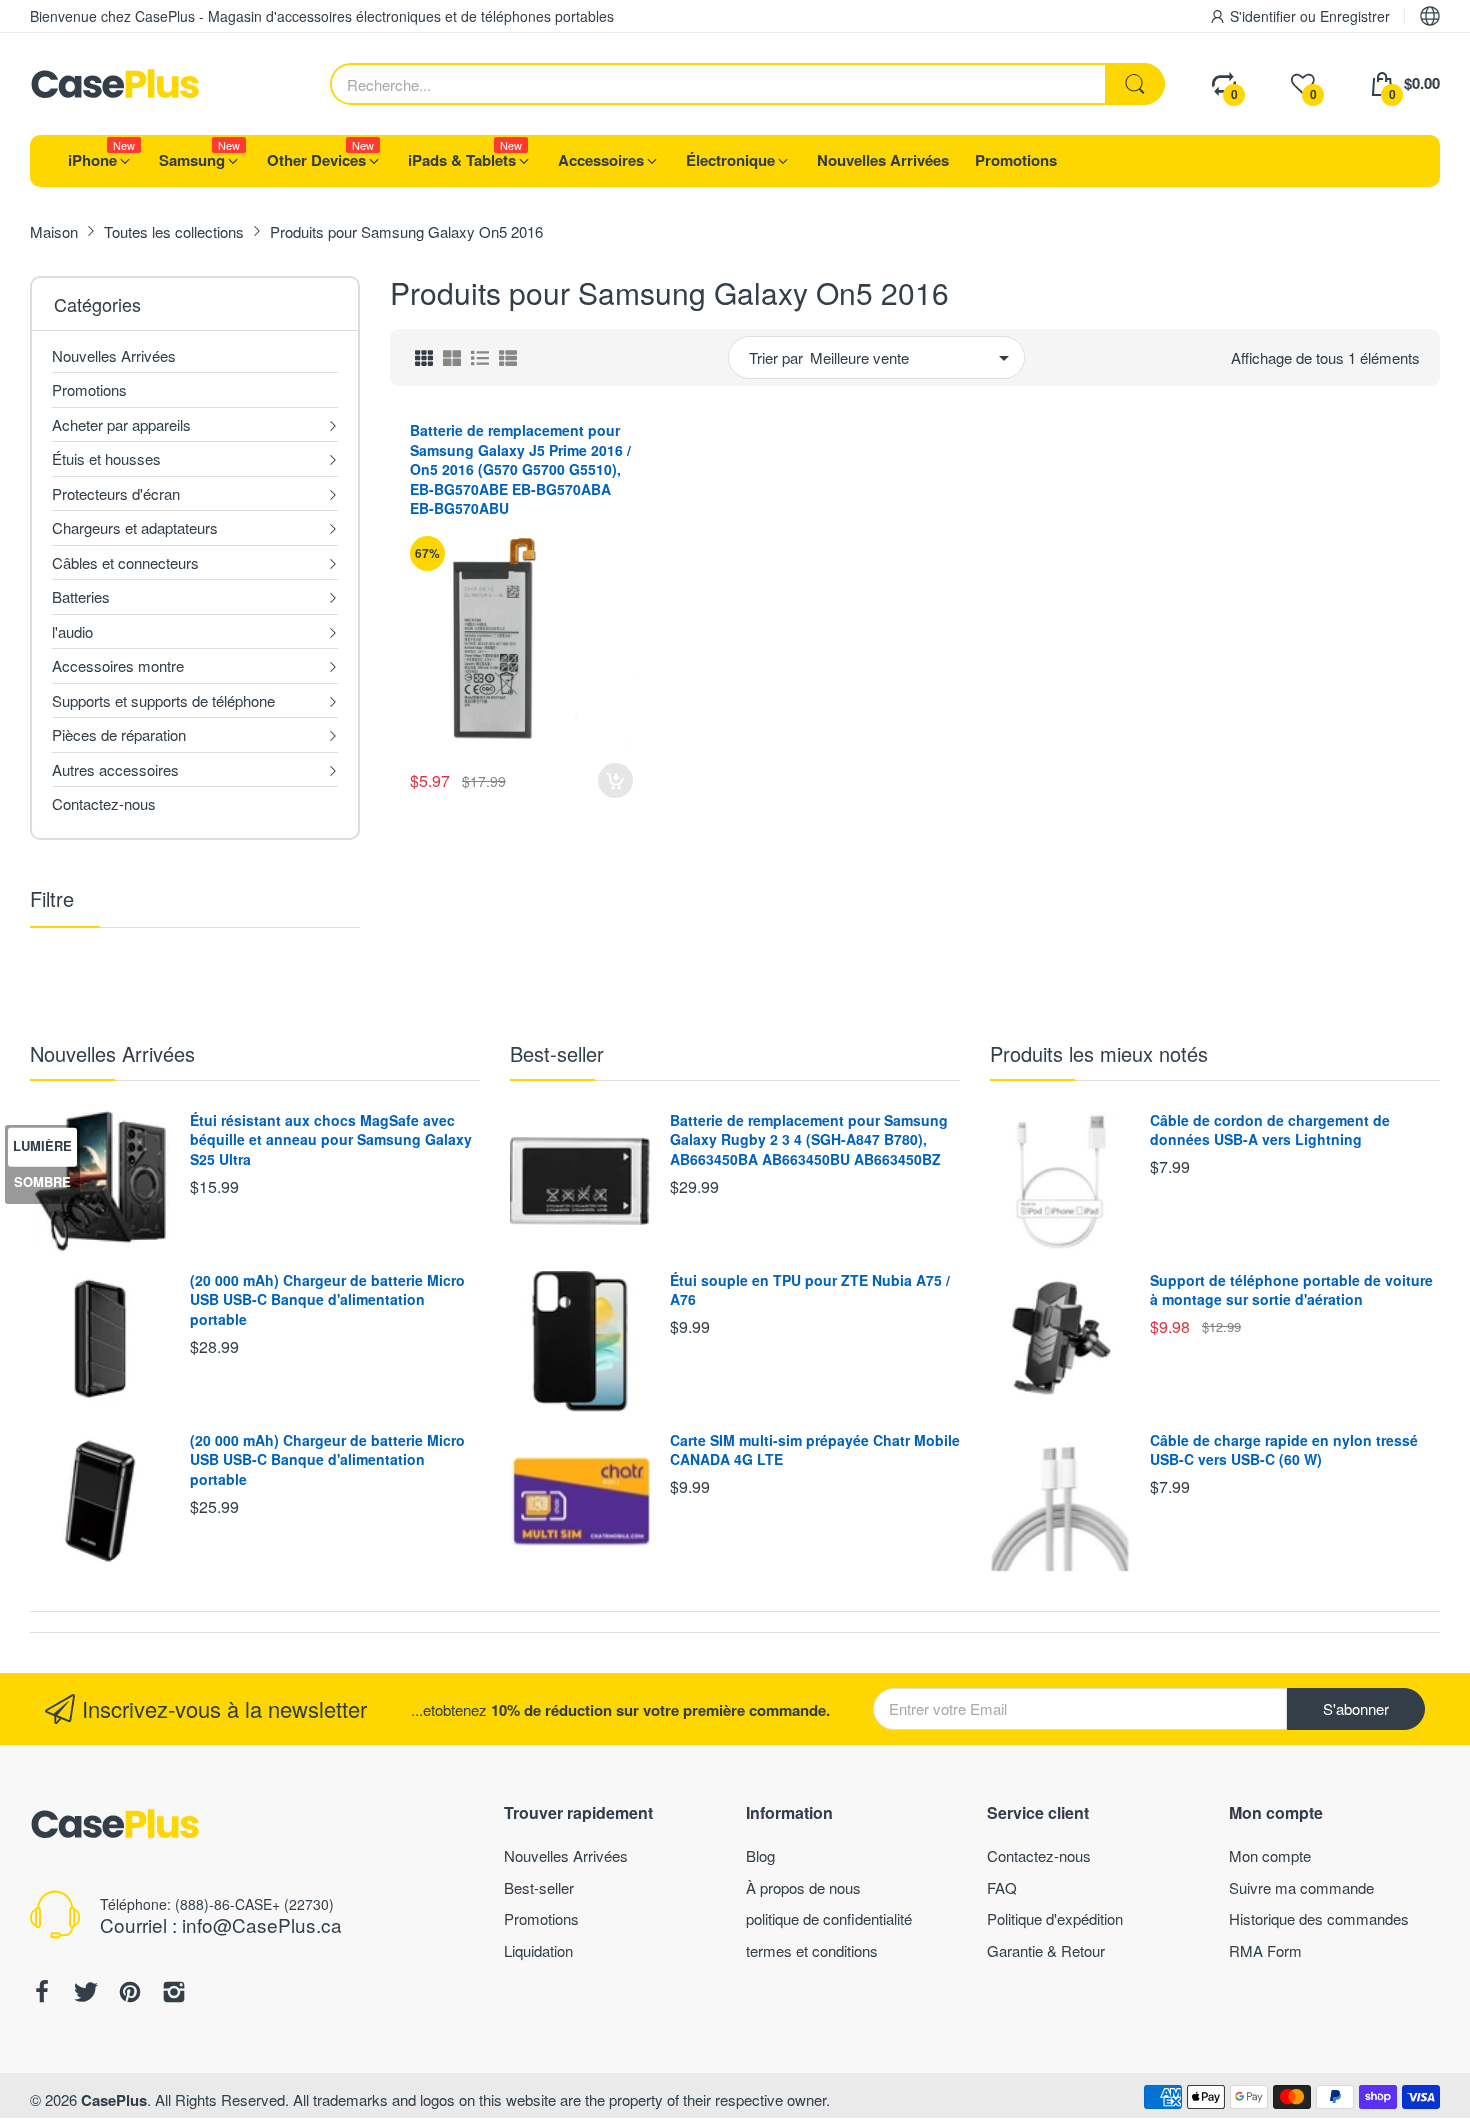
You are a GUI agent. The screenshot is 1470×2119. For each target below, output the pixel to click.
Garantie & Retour (1046, 1950)
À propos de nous (803, 1887)
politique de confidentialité (829, 1918)
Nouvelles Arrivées (112, 1053)
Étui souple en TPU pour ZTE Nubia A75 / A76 (810, 1290)
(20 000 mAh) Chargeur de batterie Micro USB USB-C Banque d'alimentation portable (327, 1299)
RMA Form (1265, 1950)
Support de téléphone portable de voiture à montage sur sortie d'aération (1291, 1290)
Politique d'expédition (1055, 1918)
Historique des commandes (1319, 1918)
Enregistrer (1355, 16)
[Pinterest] (130, 1994)
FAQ (1002, 1887)
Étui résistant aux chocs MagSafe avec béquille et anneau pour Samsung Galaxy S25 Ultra (331, 1139)
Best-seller (557, 1053)
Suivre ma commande (1301, 1887)
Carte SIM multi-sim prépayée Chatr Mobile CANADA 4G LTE (815, 1450)
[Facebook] (42, 1994)
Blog (760, 1855)
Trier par (776, 358)
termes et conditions (812, 1950)
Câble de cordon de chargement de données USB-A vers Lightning (1270, 1130)
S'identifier (1265, 16)
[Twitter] (86, 1994)
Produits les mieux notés (1099, 1053)
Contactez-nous (1039, 1855)
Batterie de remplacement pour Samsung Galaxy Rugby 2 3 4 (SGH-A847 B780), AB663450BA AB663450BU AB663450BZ (809, 1139)
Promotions (541, 1918)
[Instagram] (174, 1994)
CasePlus (114, 2100)
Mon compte (1270, 1855)
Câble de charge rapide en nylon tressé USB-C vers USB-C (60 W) (1284, 1450)
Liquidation (538, 1950)
